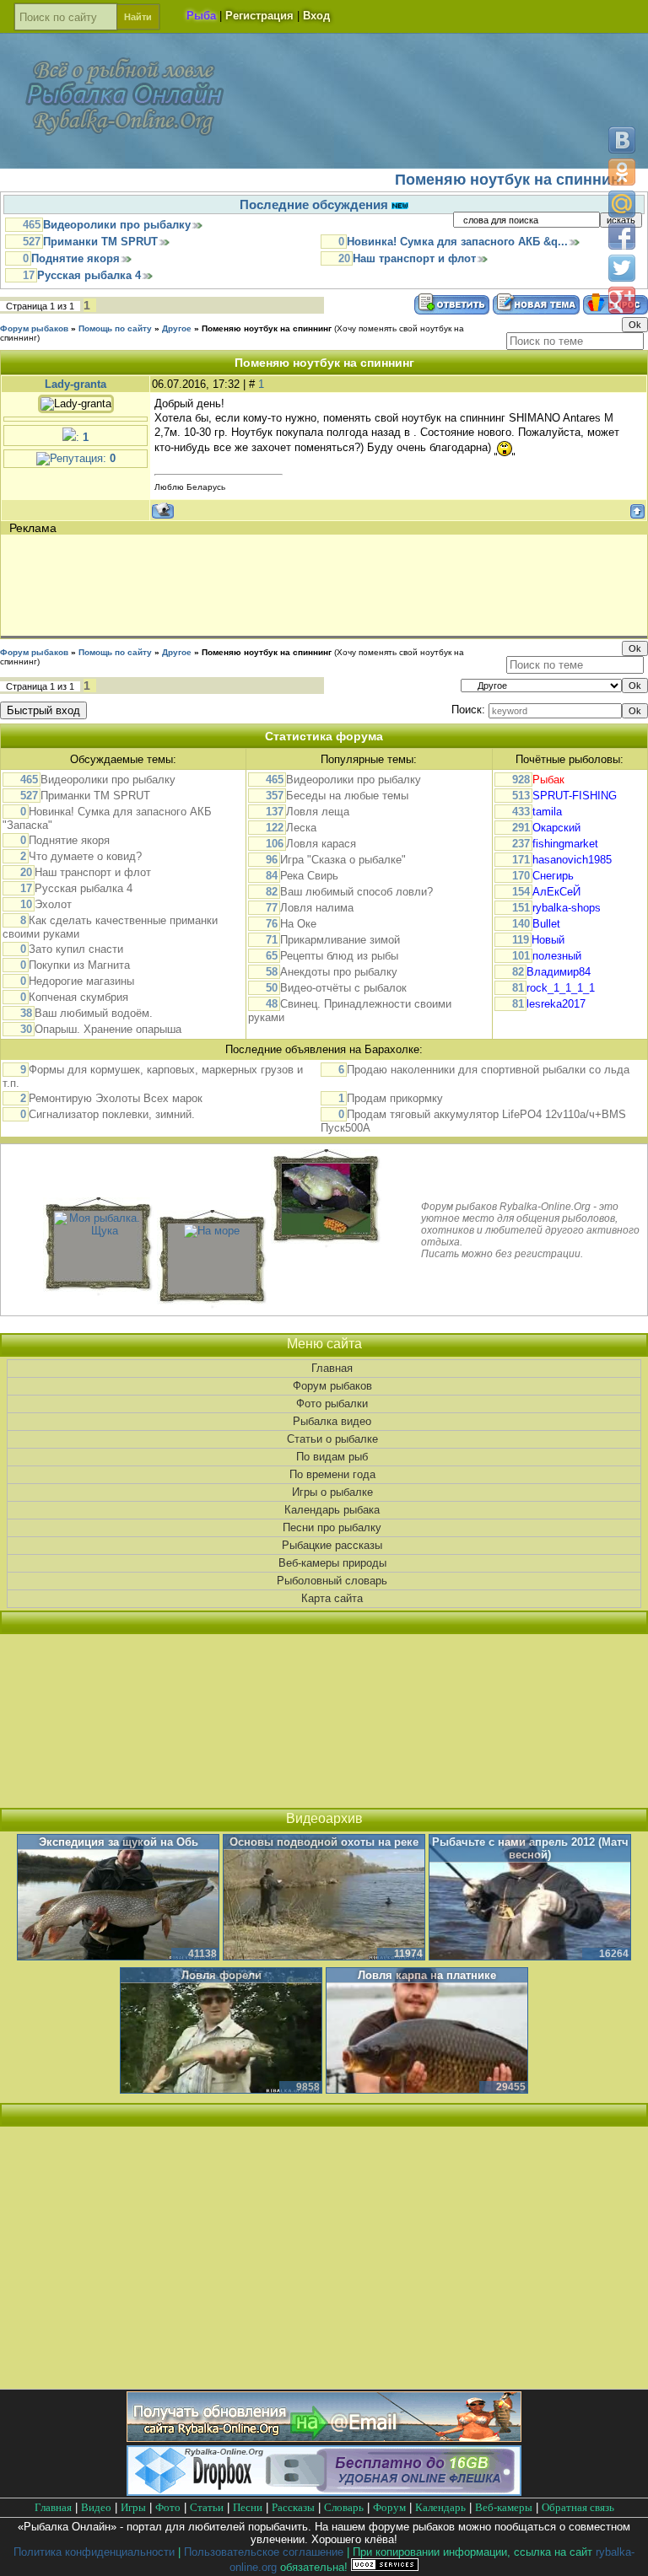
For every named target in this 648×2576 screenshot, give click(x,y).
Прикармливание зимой (340, 940)
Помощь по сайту (115, 328)
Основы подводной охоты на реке (324, 1842)
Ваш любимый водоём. (94, 1013)
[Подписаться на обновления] (324, 2438)
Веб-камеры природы (332, 1563)
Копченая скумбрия (78, 997)
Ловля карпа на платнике (427, 1975)
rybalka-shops (567, 908)
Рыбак (548, 780)
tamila (547, 812)
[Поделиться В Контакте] (622, 140)
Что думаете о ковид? (85, 856)
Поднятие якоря (76, 258)
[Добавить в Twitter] (622, 268)
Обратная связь (578, 2507)
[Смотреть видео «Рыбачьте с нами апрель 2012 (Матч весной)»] (530, 1898)
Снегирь (553, 876)
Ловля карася (321, 844)
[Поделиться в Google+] (622, 300)
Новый (548, 940)
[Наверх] (621, 2549)
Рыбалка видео (332, 1421)
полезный (557, 956)
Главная (332, 1368)
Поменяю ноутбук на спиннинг (267, 328)
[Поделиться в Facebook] (622, 236)
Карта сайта (332, 1598)
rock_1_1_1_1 (561, 988)
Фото (168, 2507)
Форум (389, 2507)
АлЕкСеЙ (556, 892)
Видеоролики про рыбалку (117, 225)
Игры (133, 2507)
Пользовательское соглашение (264, 2552)
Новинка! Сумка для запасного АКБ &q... (457, 242)
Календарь (440, 2507)
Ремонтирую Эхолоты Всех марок (116, 1098)
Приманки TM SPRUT (100, 242)
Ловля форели (221, 1975)
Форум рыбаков (34, 328)
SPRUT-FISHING (575, 796)
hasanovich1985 (572, 860)
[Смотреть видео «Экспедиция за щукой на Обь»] (118, 1898)
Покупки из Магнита (79, 965)
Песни (248, 2507)
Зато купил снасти (76, 949)
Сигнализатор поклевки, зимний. (112, 1114)
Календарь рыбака (332, 1510)
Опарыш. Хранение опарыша (108, 1029)
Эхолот (53, 904)
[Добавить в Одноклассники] (622, 172)
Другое (177, 328)
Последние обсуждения (316, 204)
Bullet (546, 924)
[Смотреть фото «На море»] (212, 1231)
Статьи (207, 2507)
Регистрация (259, 16)
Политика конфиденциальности (94, 2552)
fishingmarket (565, 844)
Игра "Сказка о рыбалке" (343, 860)
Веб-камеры (504, 2507)
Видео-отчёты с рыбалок (343, 988)
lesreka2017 (556, 1004)
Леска (301, 828)
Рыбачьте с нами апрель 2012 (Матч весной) (530, 1848)
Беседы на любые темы (347, 796)
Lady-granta (76, 384)
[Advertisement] (311, 585)
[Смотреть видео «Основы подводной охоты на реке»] (324, 1898)
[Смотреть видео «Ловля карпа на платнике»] (427, 2031)
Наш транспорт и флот (414, 258)
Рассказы (293, 2507)
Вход (316, 16)
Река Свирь (309, 876)
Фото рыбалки (332, 1404)
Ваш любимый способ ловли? (356, 892)
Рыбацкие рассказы (332, 1545)
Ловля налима (317, 908)
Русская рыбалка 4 (89, 275)
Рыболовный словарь (332, 1581)
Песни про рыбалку (332, 1527)
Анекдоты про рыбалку (339, 972)
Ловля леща (318, 812)
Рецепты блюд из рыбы (339, 956)
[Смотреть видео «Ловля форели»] (221, 2031)
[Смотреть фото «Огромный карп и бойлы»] (326, 1231)
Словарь (344, 2507)
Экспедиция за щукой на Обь (119, 1842)
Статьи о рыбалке (332, 1439)
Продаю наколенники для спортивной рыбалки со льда (488, 1070)
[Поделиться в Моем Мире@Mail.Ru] (622, 204)
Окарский (556, 828)
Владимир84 (559, 972)
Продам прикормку (395, 1098)
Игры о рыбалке (332, 1492)
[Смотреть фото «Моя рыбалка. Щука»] (98, 1231)
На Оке (298, 924)
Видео (96, 2507)
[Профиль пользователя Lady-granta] (76, 400)
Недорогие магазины (81, 981)
